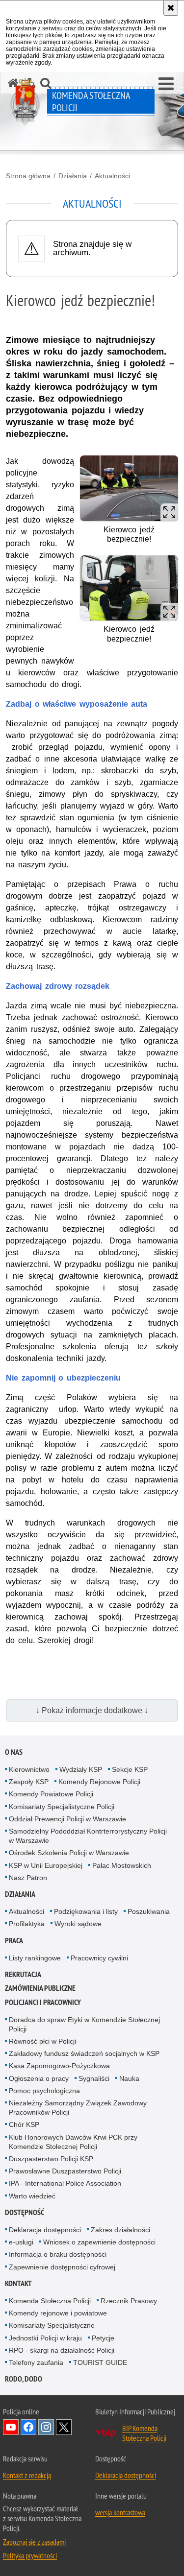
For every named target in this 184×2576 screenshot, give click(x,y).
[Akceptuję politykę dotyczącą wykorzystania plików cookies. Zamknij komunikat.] (171, 8)
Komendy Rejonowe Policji (99, 1782)
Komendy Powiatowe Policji (51, 1794)
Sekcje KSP (130, 1769)
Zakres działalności (120, 2230)
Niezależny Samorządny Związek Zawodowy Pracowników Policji (78, 2108)
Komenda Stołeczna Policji (50, 2301)
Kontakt (18, 2283)
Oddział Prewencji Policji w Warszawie (67, 1819)
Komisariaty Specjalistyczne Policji (62, 1807)
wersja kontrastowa (120, 2512)
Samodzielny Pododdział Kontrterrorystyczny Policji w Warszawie (88, 1836)
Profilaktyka (27, 1924)
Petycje (103, 2338)
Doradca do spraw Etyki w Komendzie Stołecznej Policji (84, 2024)
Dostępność (25, 2212)
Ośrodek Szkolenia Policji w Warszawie (69, 1853)
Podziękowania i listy (86, 1911)
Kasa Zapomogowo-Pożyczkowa (59, 2066)
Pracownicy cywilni (99, 1958)
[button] (166, 84)
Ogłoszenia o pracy (39, 2078)
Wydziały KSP (81, 1769)
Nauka (129, 2078)
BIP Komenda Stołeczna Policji (144, 2433)
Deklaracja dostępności (45, 2230)
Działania (73, 176)
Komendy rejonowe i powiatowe (58, 2313)
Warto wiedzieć (32, 2196)
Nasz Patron (28, 1878)
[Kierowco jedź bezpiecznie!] (129, 488)
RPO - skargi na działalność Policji (62, 2350)
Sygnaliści (94, 2078)
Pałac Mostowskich (122, 1865)
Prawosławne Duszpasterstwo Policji (65, 2171)
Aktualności (112, 176)
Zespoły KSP (29, 1782)
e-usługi (21, 2242)
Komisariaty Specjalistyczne (52, 2325)
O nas (14, 1752)
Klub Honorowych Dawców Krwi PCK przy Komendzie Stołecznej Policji (73, 2142)
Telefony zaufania (36, 2362)
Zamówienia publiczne (40, 1988)
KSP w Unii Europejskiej (46, 1865)
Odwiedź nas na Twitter (64, 2427)
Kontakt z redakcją (27, 2475)
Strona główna (28, 176)
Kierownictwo (29, 1769)
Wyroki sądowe (78, 1924)
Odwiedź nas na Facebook (28, 2427)
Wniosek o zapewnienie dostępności (99, 2242)
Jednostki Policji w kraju (45, 2338)
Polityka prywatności (30, 2555)
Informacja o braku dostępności (58, 2254)
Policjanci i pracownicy (43, 2002)
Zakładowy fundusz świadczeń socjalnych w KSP (84, 2053)
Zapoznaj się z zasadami (34, 2542)
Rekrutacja (23, 1974)
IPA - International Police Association (65, 2183)
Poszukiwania (149, 1911)
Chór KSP (24, 2124)
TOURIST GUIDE (100, 2362)
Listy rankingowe (35, 1958)
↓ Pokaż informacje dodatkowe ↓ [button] (92, 1710)
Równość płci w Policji (42, 2041)
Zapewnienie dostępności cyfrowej (62, 2267)
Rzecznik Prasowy (129, 2301)
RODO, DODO (24, 2379)
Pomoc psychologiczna (44, 2091)
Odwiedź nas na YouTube (11, 2427)
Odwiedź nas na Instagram (46, 2427)
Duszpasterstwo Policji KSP (51, 2159)
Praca (14, 1941)
